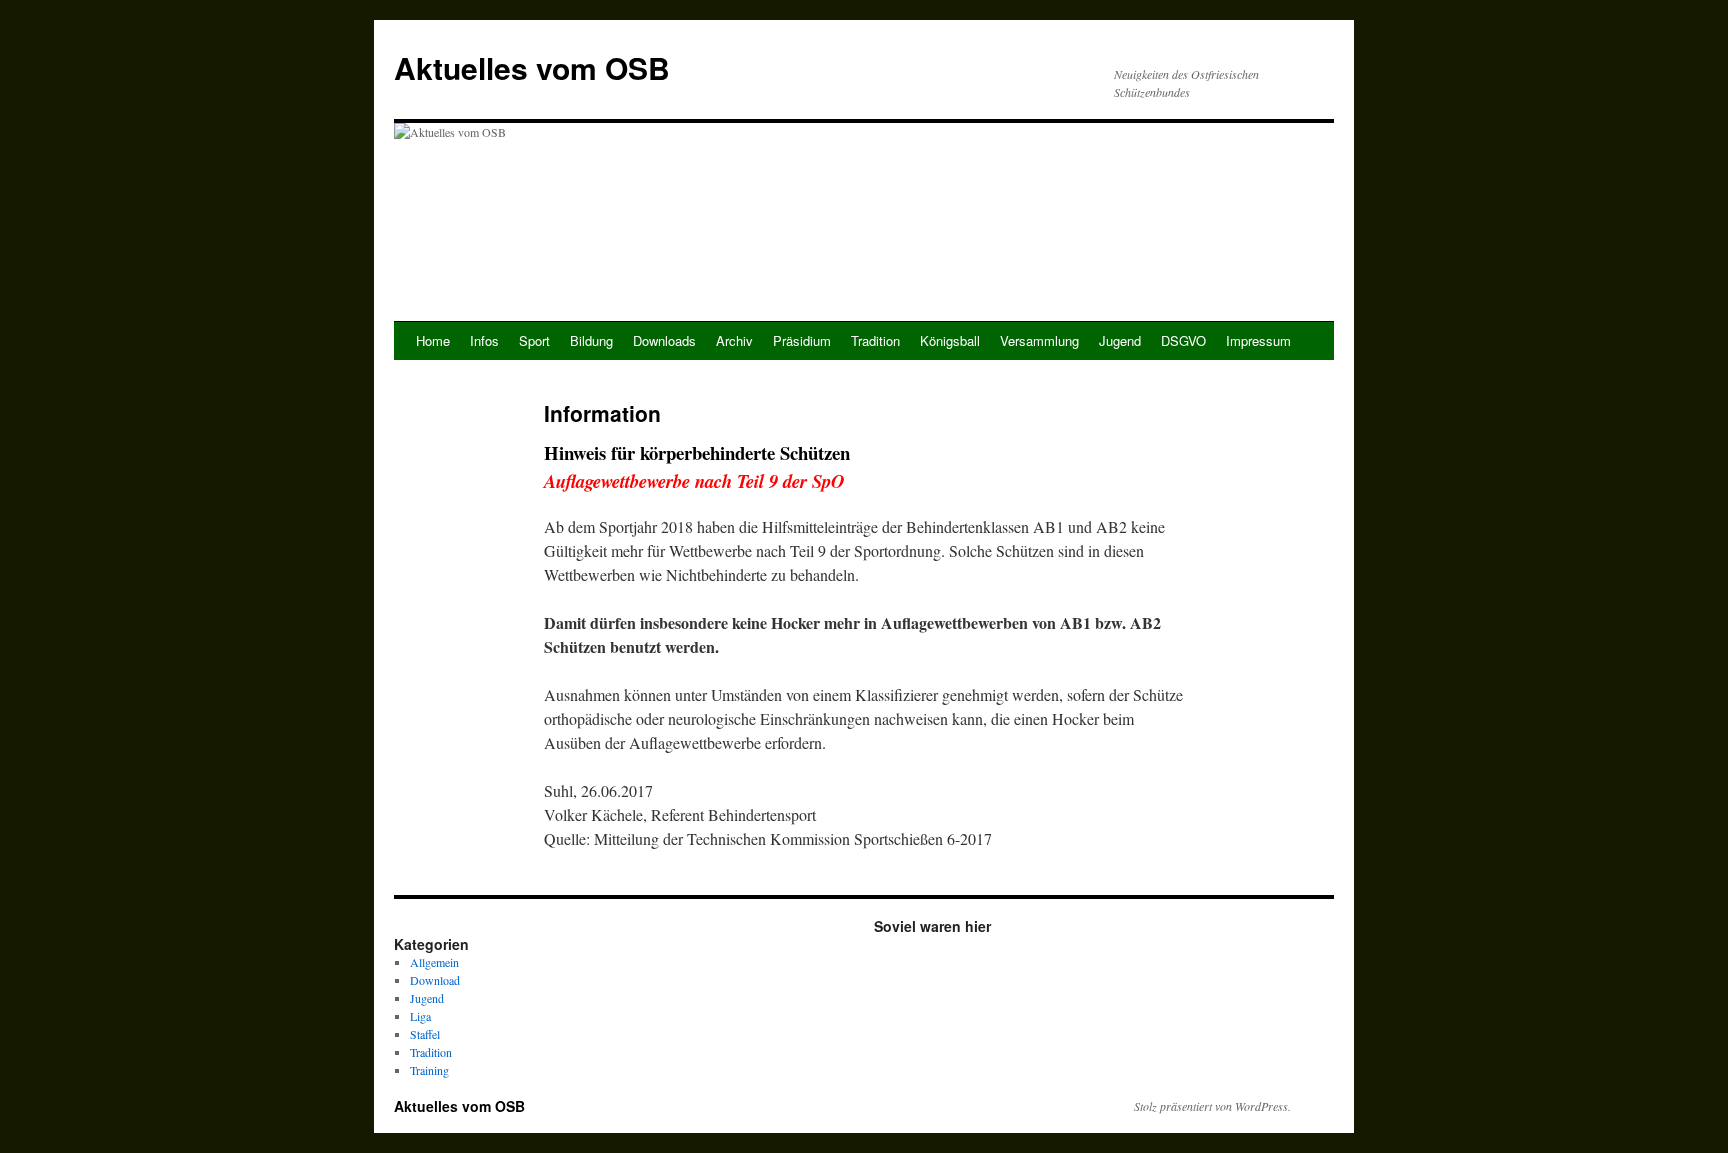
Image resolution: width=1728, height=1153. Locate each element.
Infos (484, 340)
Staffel (425, 1034)
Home (433, 340)
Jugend (1120, 340)
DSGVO (1183, 340)
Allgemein (434, 962)
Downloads (664, 340)
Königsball (950, 340)
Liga (420, 1016)
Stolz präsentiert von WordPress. (1212, 1106)
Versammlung (1039, 340)
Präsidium (802, 340)
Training (429, 1070)
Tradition (875, 340)
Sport (534, 340)
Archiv (734, 340)
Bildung (591, 340)
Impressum (1258, 340)
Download (435, 980)
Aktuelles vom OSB (532, 67)
